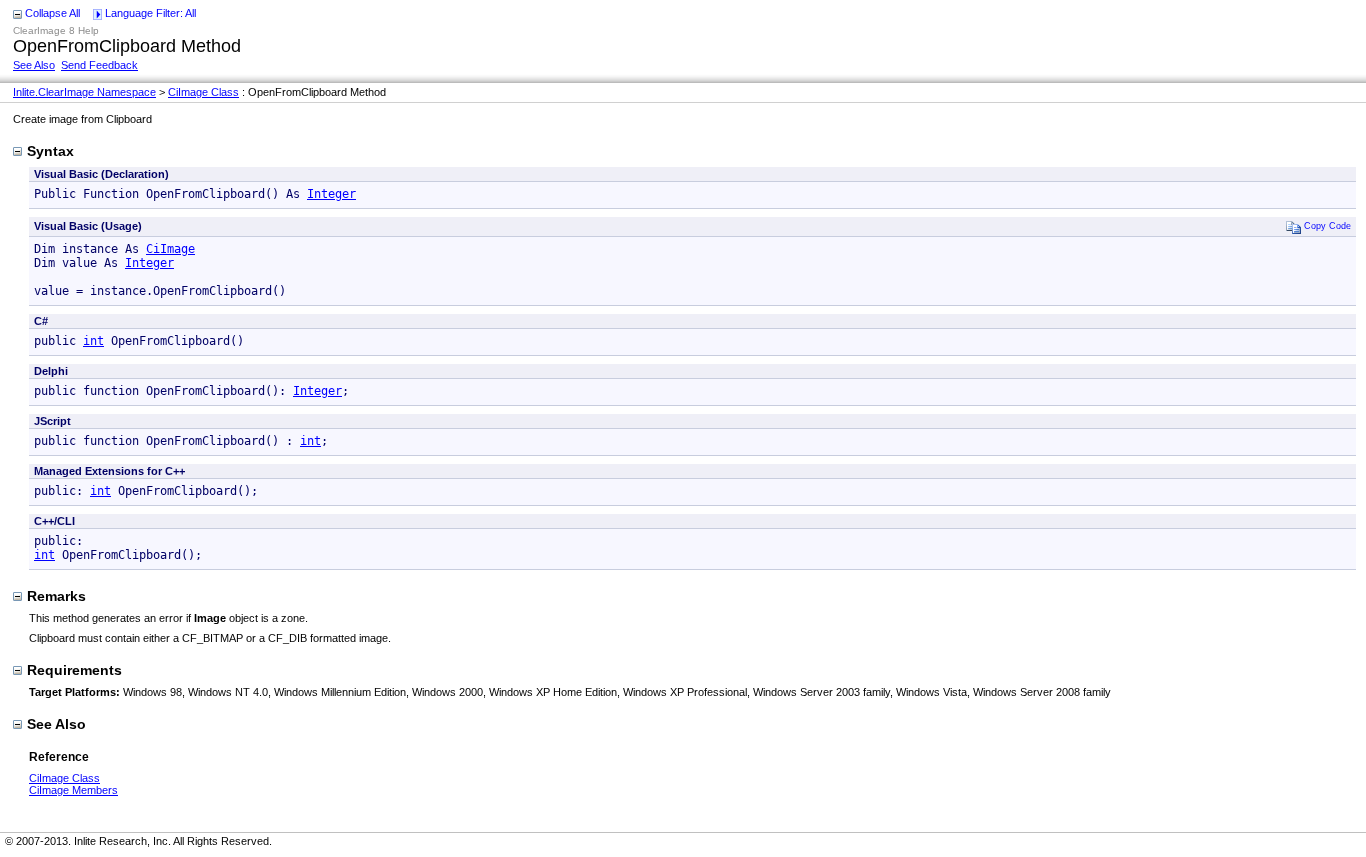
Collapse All (52, 13)
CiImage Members (73, 790)
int (93, 341)
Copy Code (1327, 225)
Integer (331, 194)
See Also (34, 65)
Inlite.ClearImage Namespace (84, 92)
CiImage (170, 249)
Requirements (74, 670)
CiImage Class (203, 92)
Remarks (56, 596)
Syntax (50, 151)
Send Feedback (99, 65)
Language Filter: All (150, 13)
